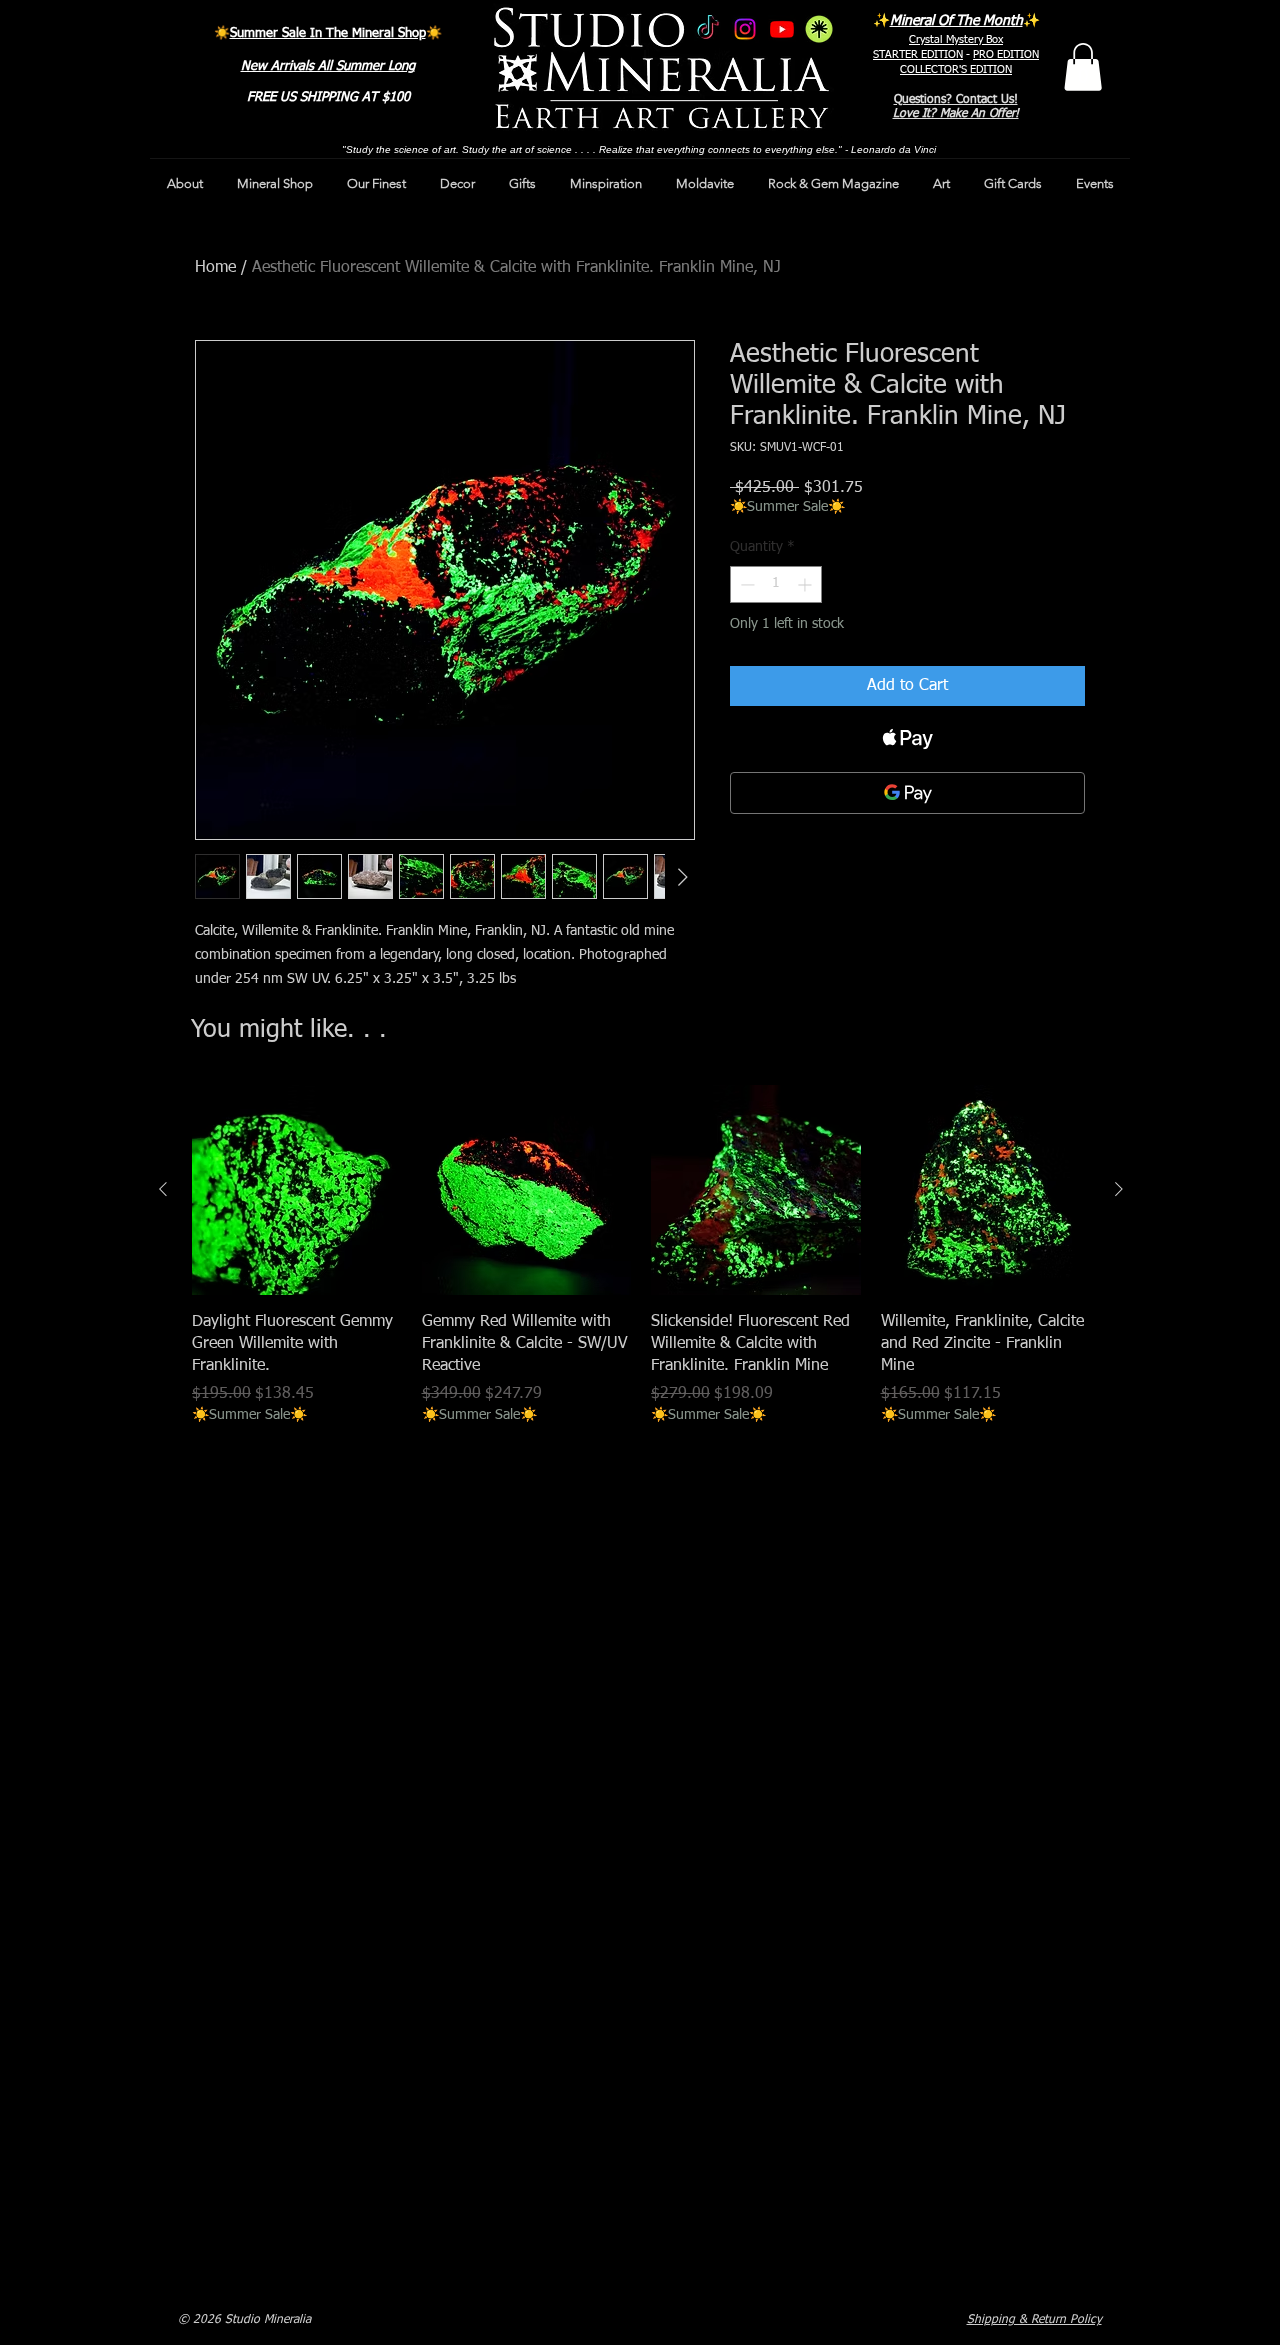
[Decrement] (745, 584)
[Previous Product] (163, 1189)
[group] (641, 1256)
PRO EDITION (1006, 54)
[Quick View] (297, 1190)
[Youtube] (782, 29)
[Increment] (806, 584)
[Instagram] (745, 29)
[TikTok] (708, 29)
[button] (1083, 67)
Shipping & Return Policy (1034, 2320)
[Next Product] (1119, 1189)
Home (215, 268)
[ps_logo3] (819, 29)
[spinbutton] (776, 584)
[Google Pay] (907, 793)
